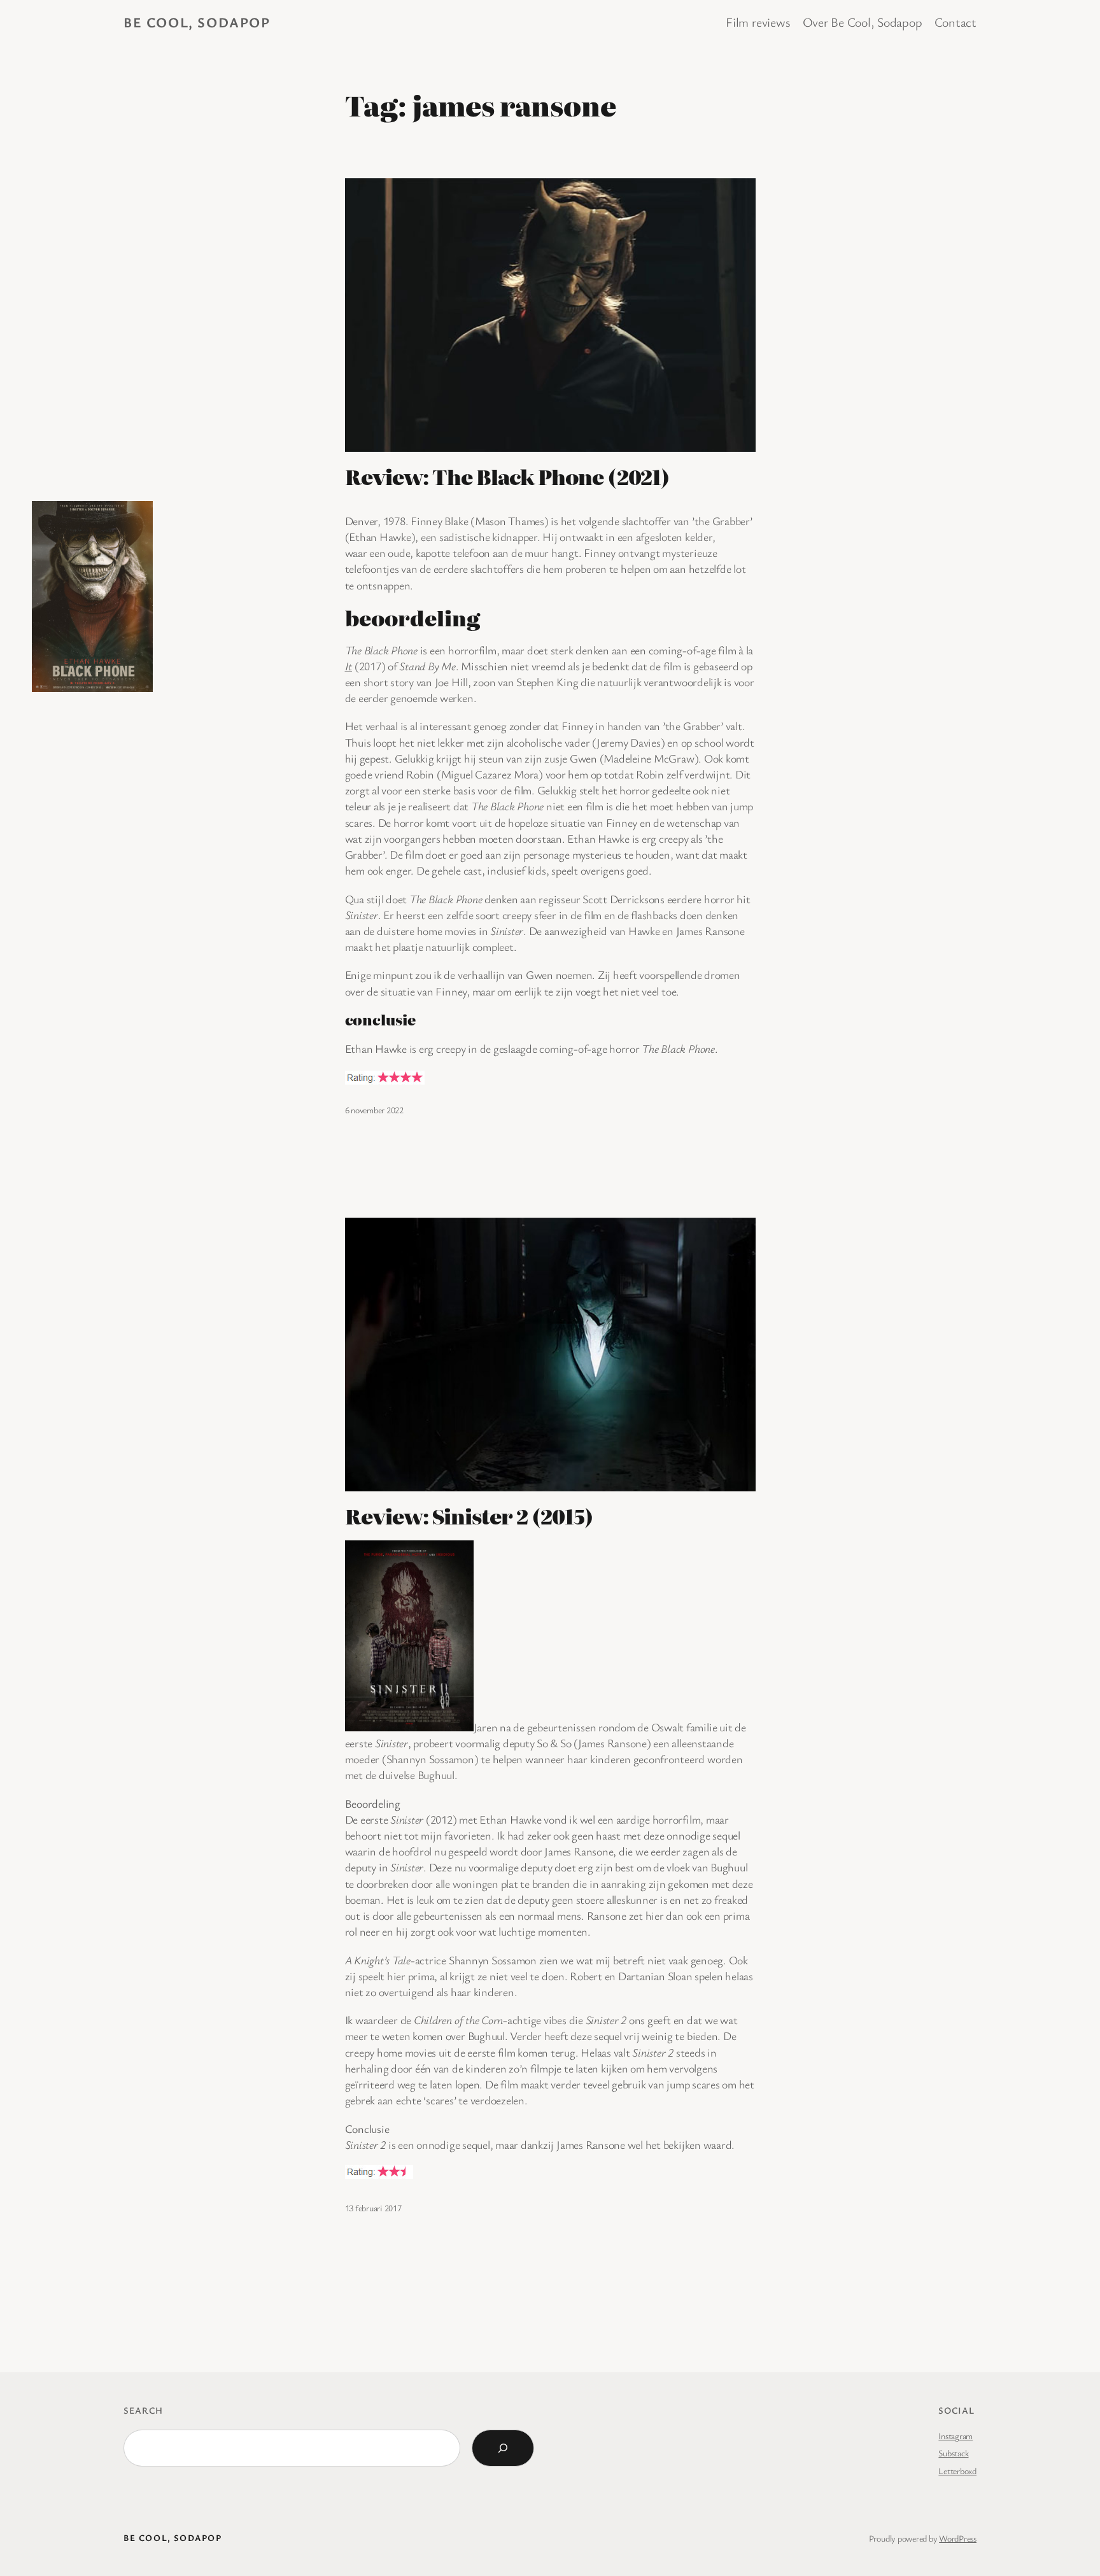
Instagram (955, 2436)
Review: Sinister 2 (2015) (469, 1516)
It (349, 666)
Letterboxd (957, 2471)
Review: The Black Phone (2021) (507, 476)
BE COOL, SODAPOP (197, 22)
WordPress (958, 2538)
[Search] (503, 2448)
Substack (953, 2453)
